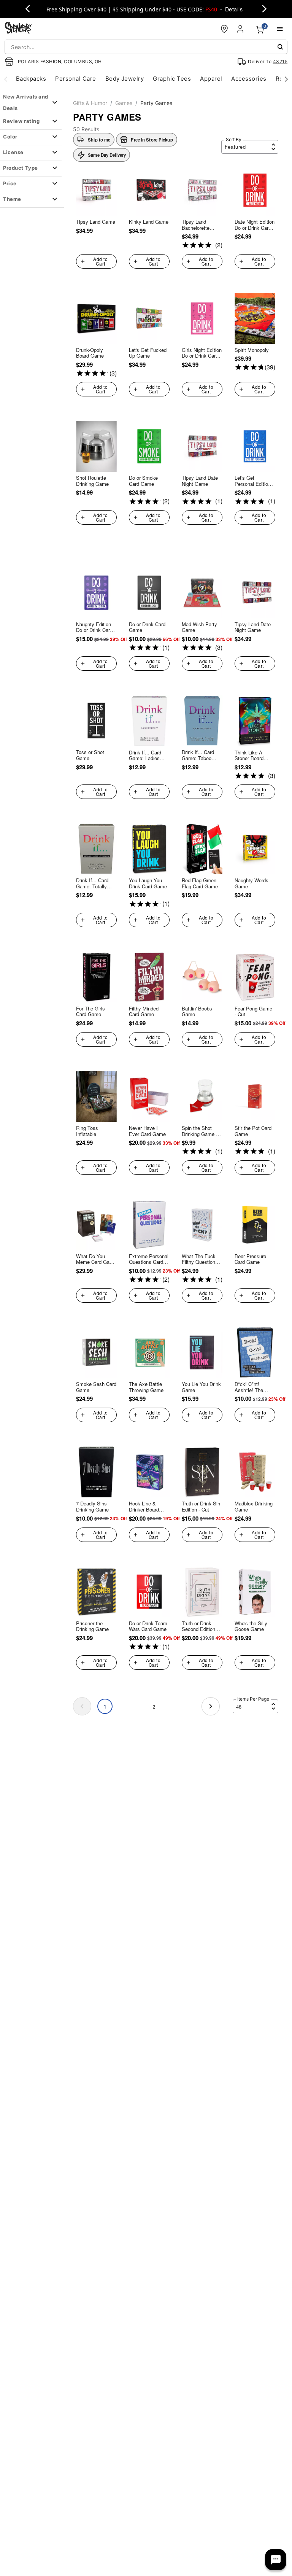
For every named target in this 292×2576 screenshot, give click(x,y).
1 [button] (105, 1707)
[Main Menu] (280, 29)
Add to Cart (100, 261)
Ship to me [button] (99, 140)
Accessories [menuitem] (249, 79)
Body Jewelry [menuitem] (125, 79)
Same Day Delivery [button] (107, 155)
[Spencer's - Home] (18, 29)
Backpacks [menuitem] (31, 79)
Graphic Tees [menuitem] (172, 79)
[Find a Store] (224, 29)
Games (124, 103)
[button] (146, 140)
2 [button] (154, 1707)
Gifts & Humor (90, 103)
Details (234, 9)
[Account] (241, 29)
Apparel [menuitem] (211, 79)
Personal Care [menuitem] (75, 79)
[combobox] (146, 47)
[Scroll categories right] (286, 79)
